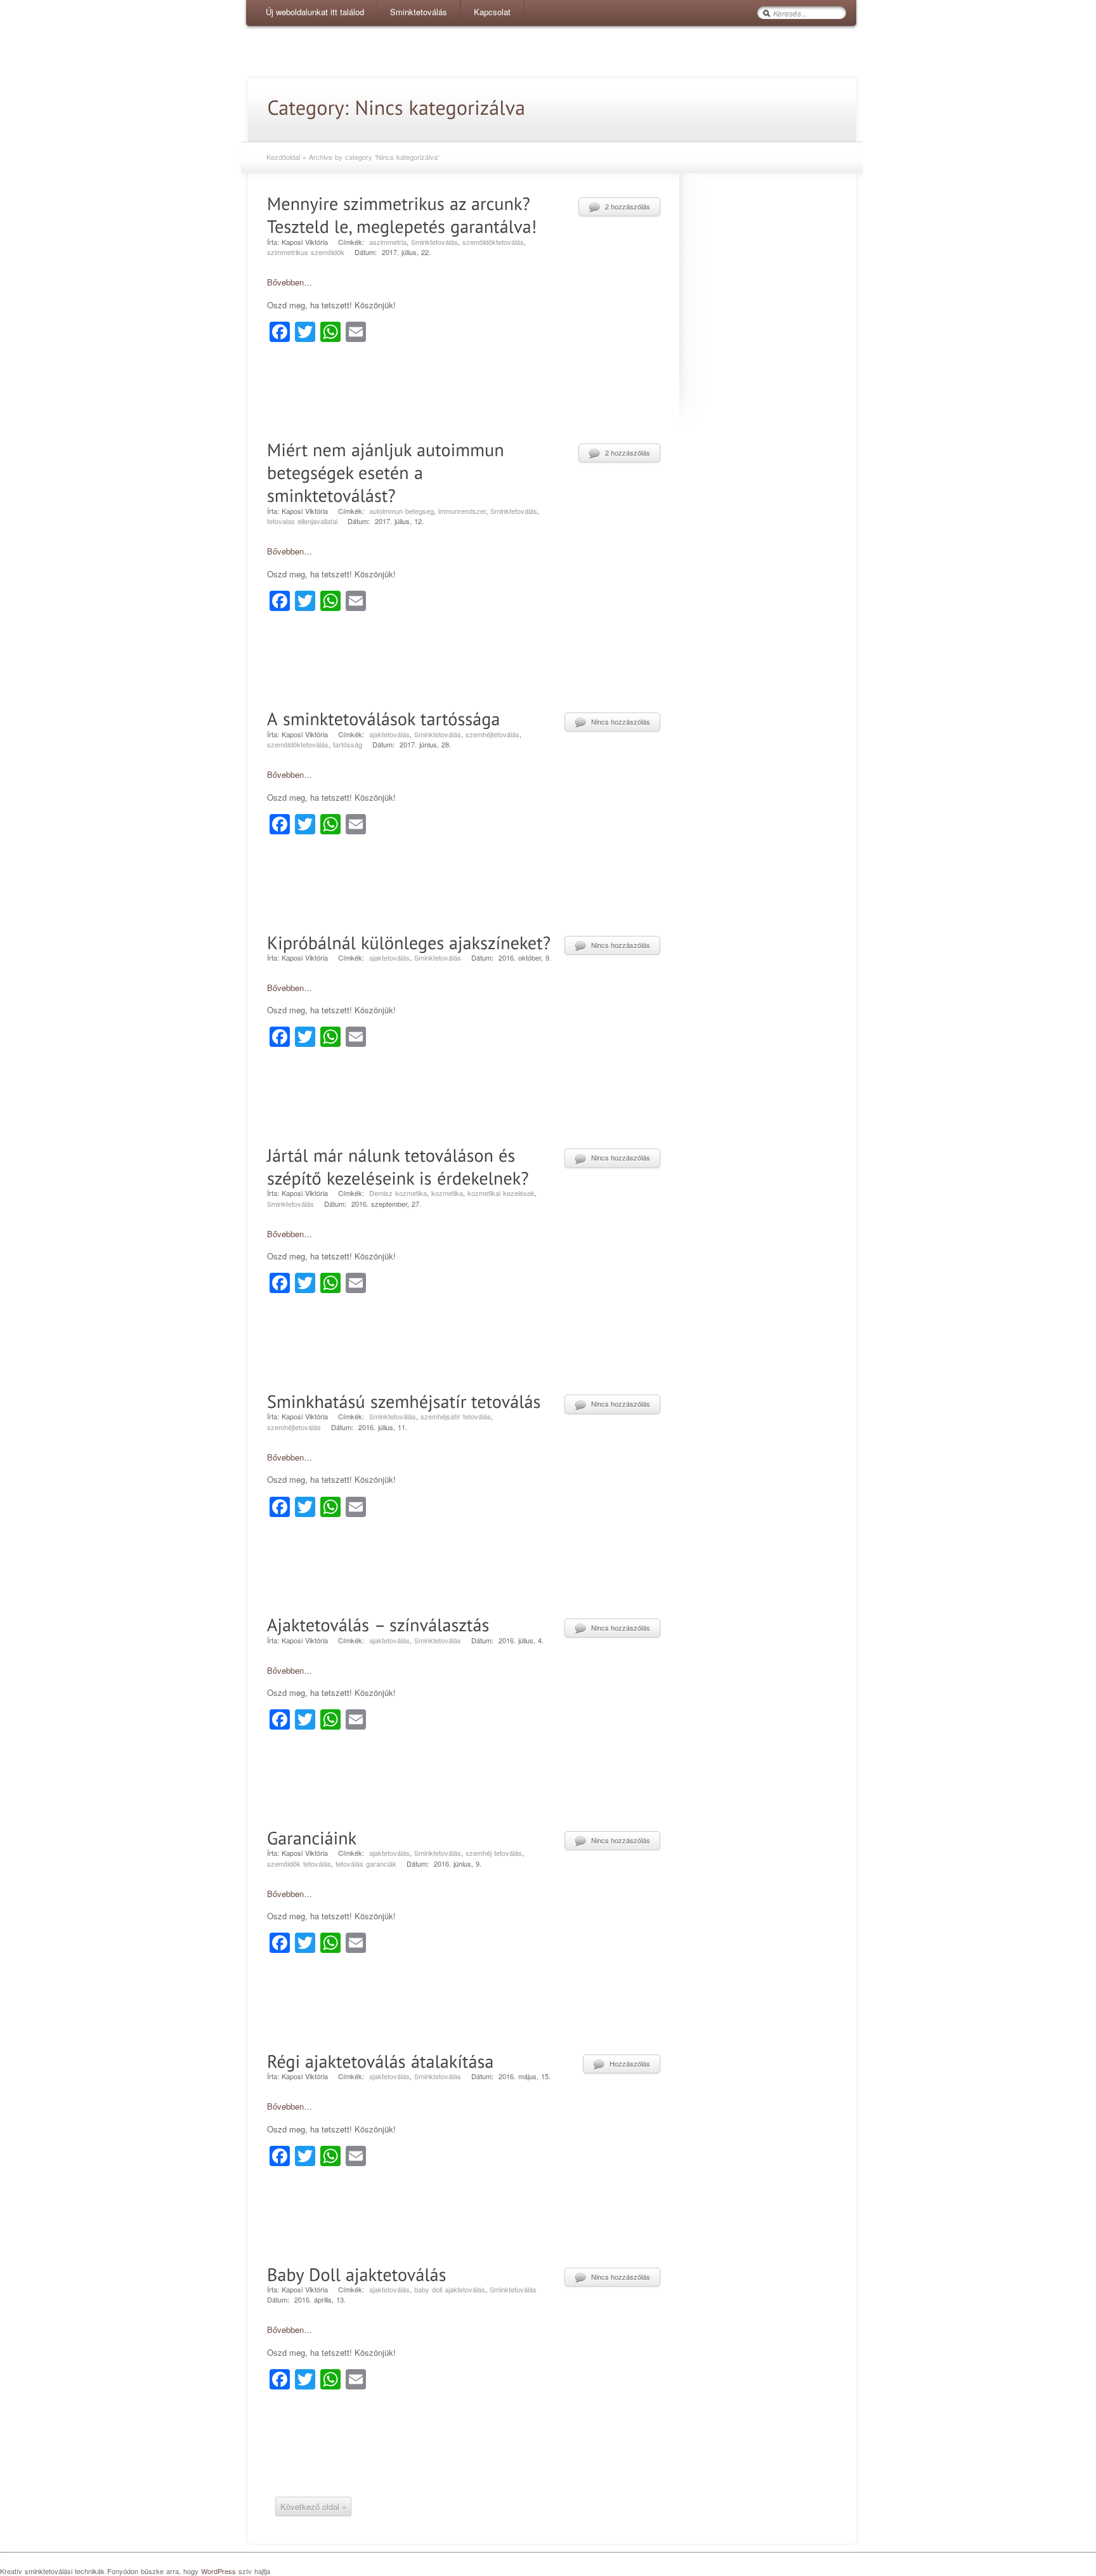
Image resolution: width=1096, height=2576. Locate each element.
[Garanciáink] (312, 1836)
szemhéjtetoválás (493, 734)
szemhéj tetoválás (494, 1853)
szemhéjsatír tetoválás (456, 1416)
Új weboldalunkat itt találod (315, 12)
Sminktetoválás (419, 12)
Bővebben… (290, 282)
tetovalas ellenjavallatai (302, 521)
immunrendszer (462, 511)
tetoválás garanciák (366, 1863)
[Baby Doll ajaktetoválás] (357, 2272)
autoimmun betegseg (401, 511)
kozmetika (447, 1193)
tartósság (348, 744)
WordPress (219, 2571)
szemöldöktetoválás (493, 242)
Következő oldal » (313, 2507)
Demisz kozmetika (398, 1193)
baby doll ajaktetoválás (450, 2289)
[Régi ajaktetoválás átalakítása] (381, 2059)
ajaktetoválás (389, 734)
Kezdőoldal (283, 157)
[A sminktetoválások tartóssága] (384, 717)
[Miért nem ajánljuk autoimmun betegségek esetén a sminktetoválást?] (388, 471)
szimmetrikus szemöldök (306, 252)
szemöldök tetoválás (299, 1863)
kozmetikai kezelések (501, 1193)
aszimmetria (388, 242)
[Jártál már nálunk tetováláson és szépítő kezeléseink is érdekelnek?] (398, 1165)
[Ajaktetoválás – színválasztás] (378, 1623)
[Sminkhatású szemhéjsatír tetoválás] (404, 1399)
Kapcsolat (492, 12)
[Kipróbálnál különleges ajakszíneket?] (409, 941)
